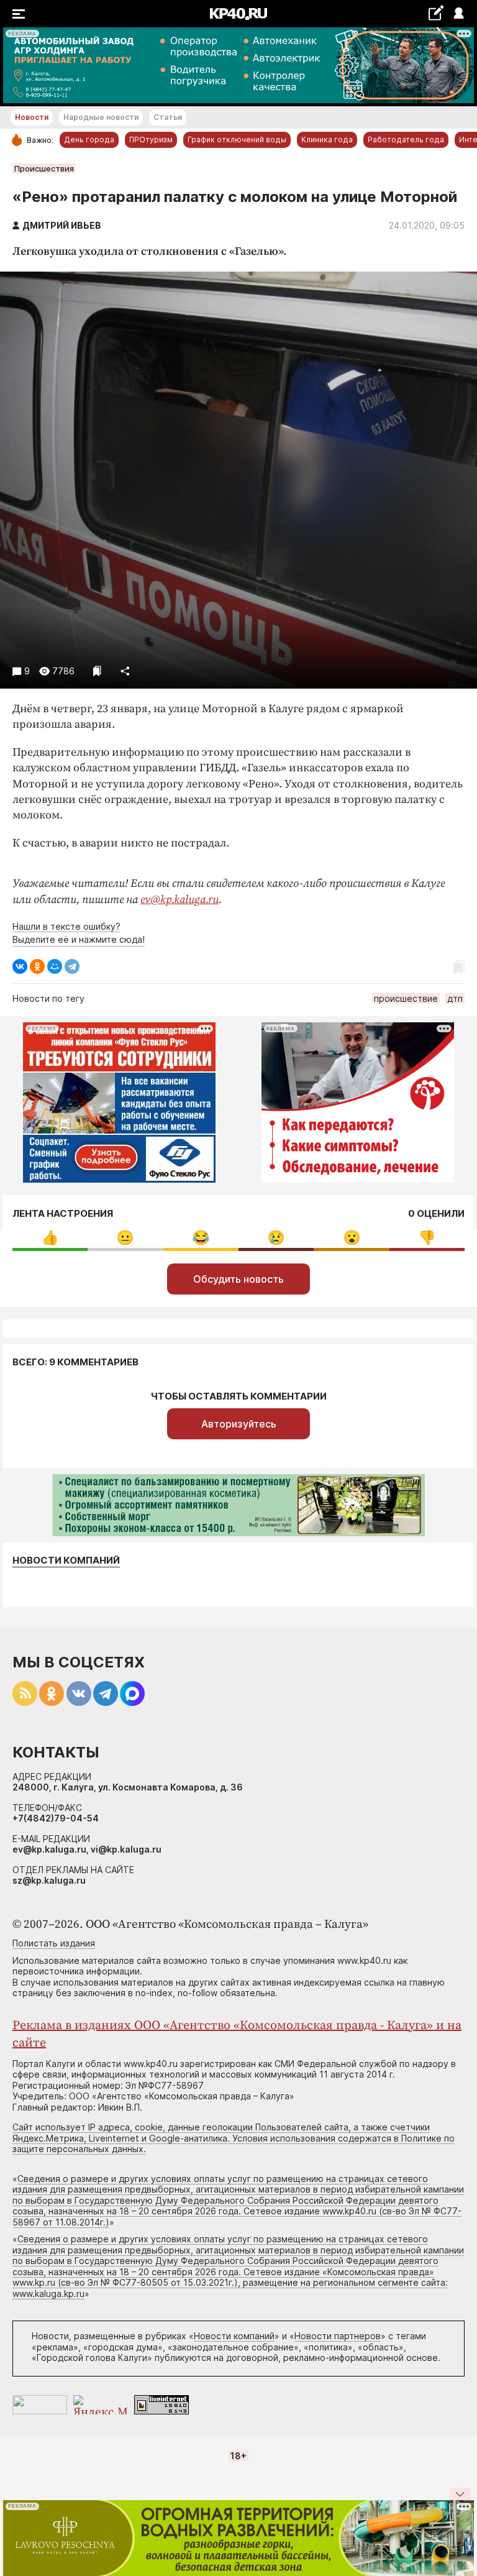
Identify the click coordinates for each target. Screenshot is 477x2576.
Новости (32, 117)
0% (50, 1238)
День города (89, 140)
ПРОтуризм (151, 140)
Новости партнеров (338, 2336)
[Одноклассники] (37, 966)
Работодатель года (406, 140)
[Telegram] (72, 966)
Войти (458, 14)
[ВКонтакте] (20, 966)
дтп (455, 998)
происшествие (406, 998)
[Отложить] (97, 671)
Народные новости (101, 117)
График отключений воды (237, 140)
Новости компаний (66, 1561)
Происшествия (44, 168)
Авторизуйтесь (239, 1424)
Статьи (168, 117)
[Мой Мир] (55, 966)
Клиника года (327, 140)
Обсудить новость (238, 1279)
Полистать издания (54, 1943)
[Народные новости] (436, 13)
